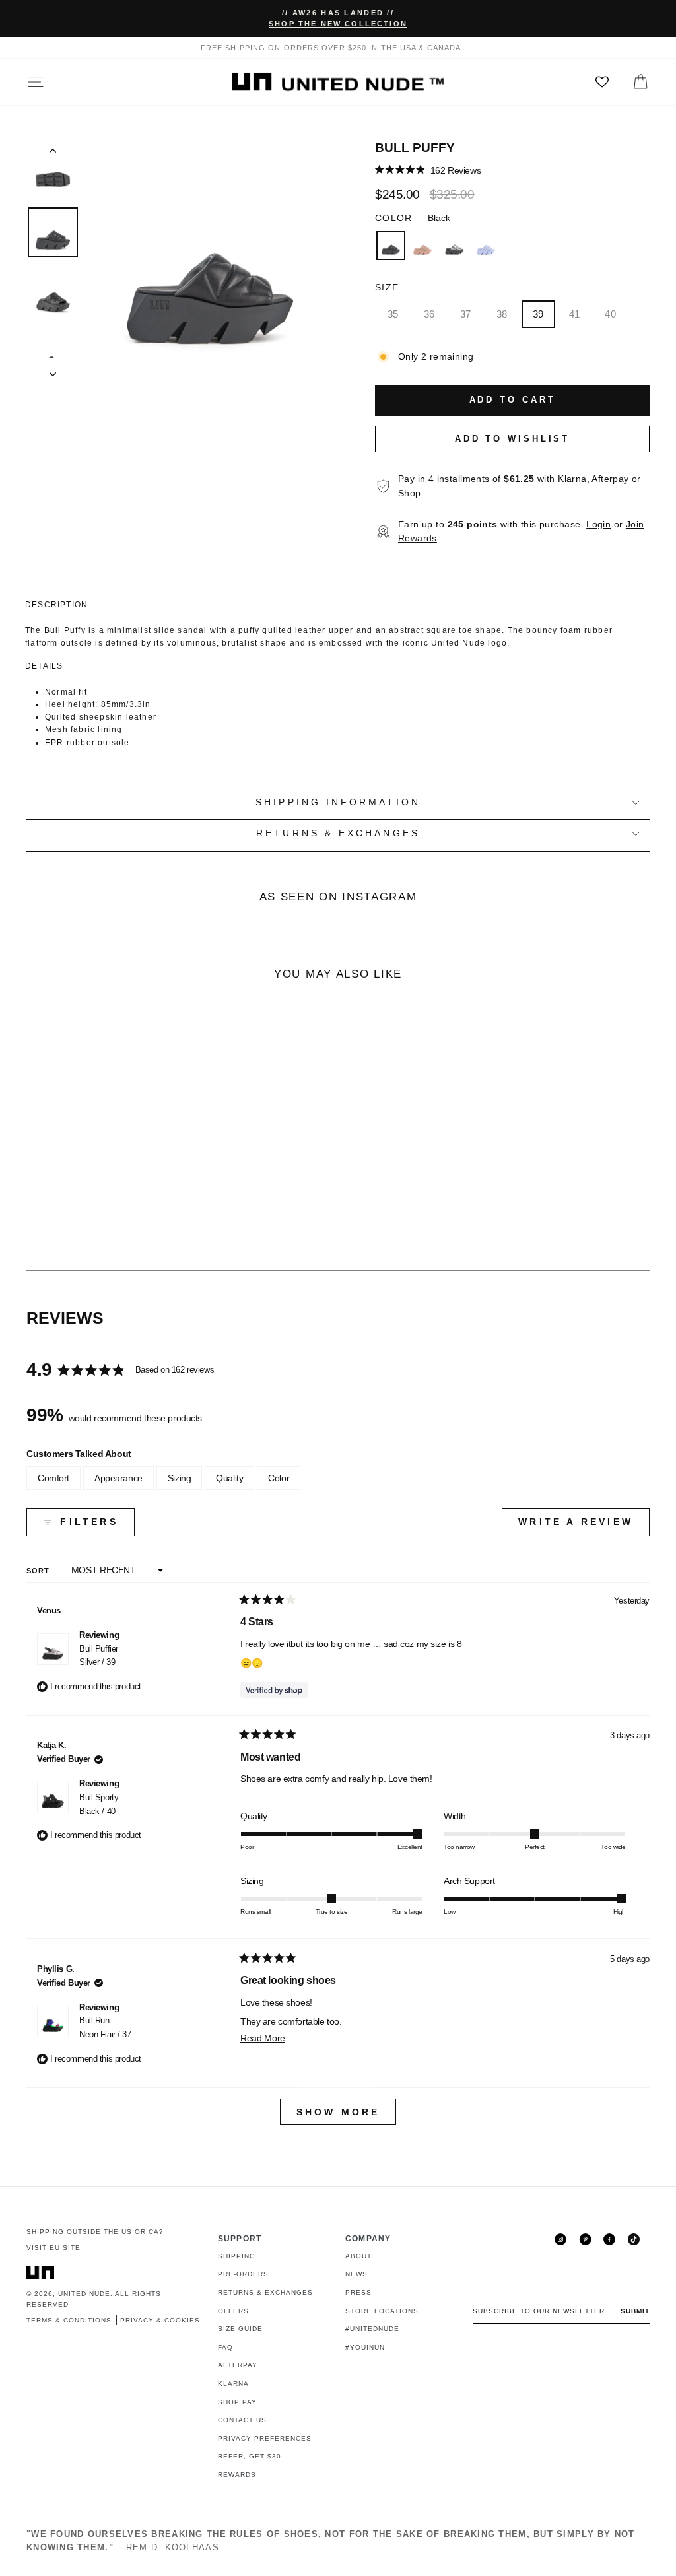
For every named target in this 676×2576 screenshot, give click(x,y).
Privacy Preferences (265, 2438)
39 (538, 314)
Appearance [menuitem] (118, 1478)
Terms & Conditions (69, 2320)
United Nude (84, 2294)
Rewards (237, 2475)
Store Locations (382, 2311)
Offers (233, 2311)
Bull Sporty (99, 1804)
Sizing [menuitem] (179, 1478)
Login (598, 525)
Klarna (233, 2384)
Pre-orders (243, 2274)
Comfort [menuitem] (53, 1478)
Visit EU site (53, 2248)
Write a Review (584, 1526)
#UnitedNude (372, 2329)
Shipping (237, 2256)
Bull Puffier (99, 1656)
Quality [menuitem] (229, 1478)
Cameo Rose (422, 246)
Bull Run (105, 2027)
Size (387, 288)
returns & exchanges (338, 833)
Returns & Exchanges (265, 2292)
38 (502, 314)
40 (610, 314)
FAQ (225, 2347)
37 (466, 314)
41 (575, 314)
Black (391, 246)
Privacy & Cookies (160, 2320)
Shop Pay (237, 2402)
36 (429, 314)
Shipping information (338, 802)
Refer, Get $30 (250, 2456)
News (356, 2274)
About (358, 2256)
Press (358, 2292)
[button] (428, 170)
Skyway (486, 246)
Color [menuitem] (279, 1478)
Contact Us (242, 2420)
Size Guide (240, 2329)
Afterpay (238, 2365)
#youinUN (365, 2347)
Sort (40, 1571)
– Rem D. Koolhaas (331, 2541)
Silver (454, 246)
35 (393, 314)
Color (413, 218)
